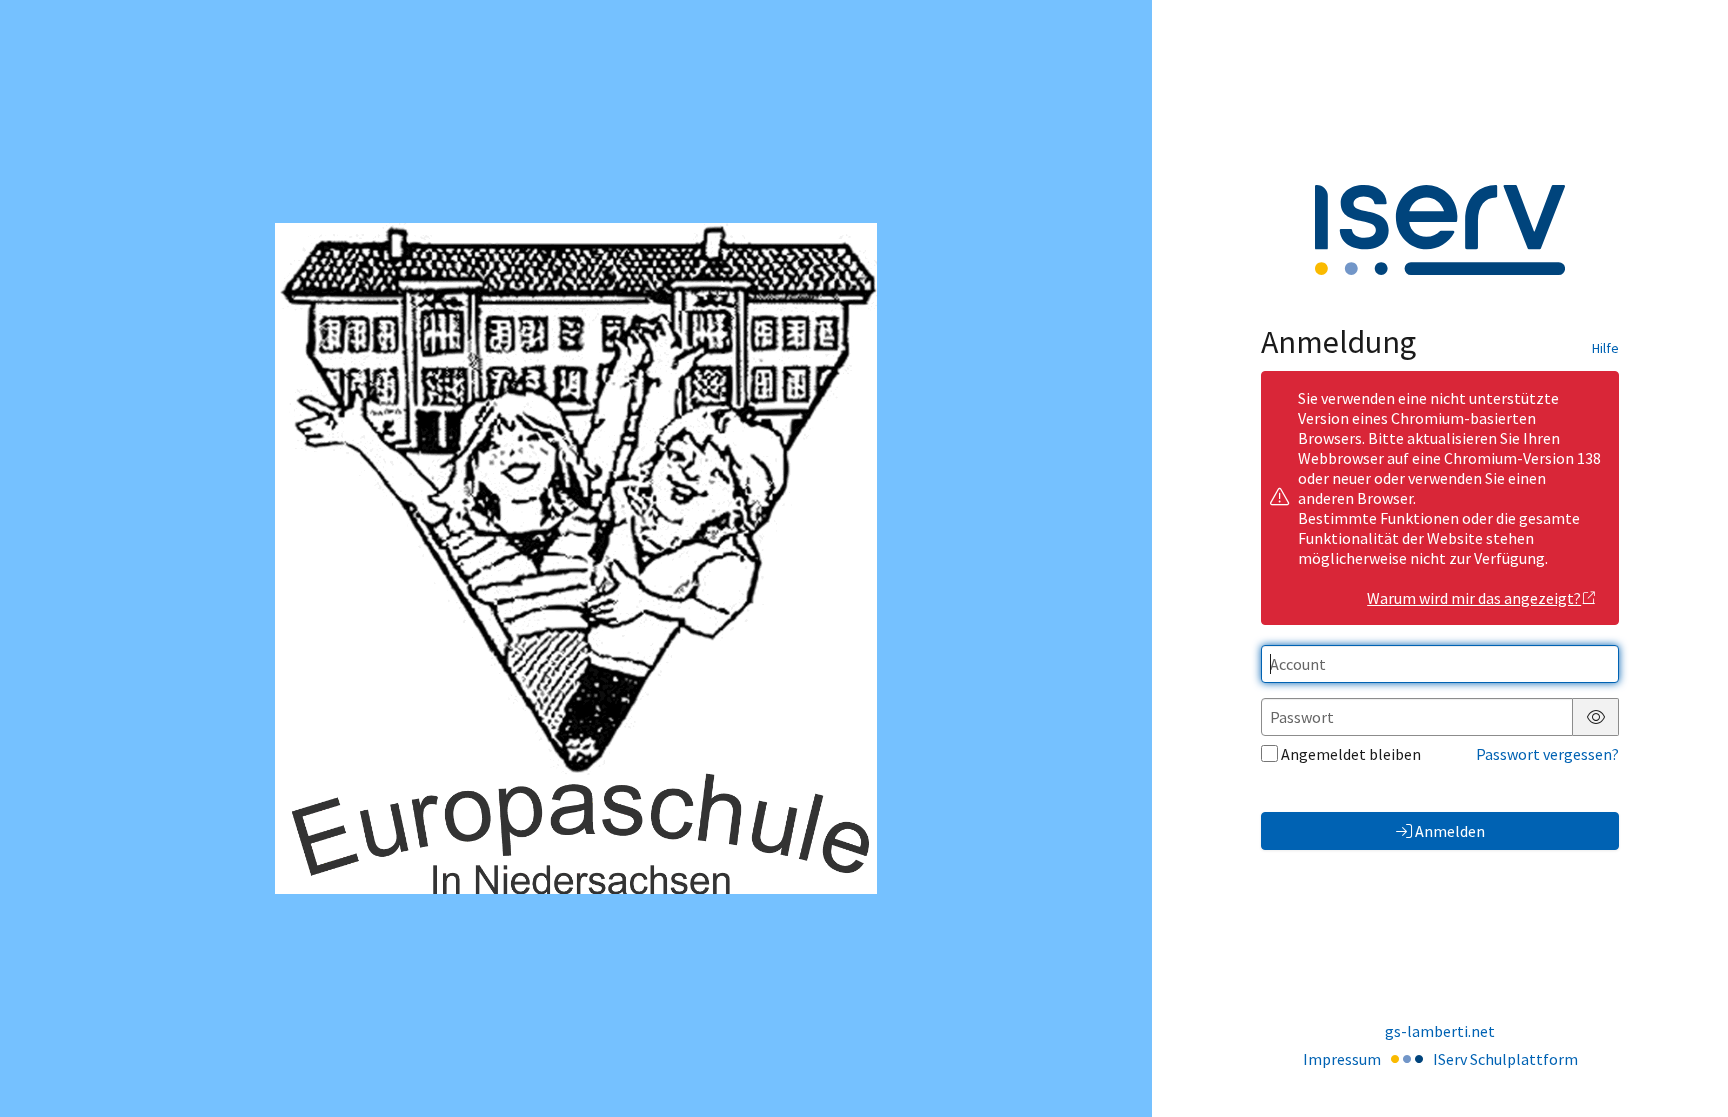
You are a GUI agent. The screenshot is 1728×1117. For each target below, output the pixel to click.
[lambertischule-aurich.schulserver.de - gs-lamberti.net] (575, 558)
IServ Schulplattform (1505, 1059)
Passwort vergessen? (1547, 754)
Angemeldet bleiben (1351, 754)
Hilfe (1605, 348)
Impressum (1342, 1059)
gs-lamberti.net (1440, 1031)
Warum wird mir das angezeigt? (1474, 598)
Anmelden (1450, 831)
